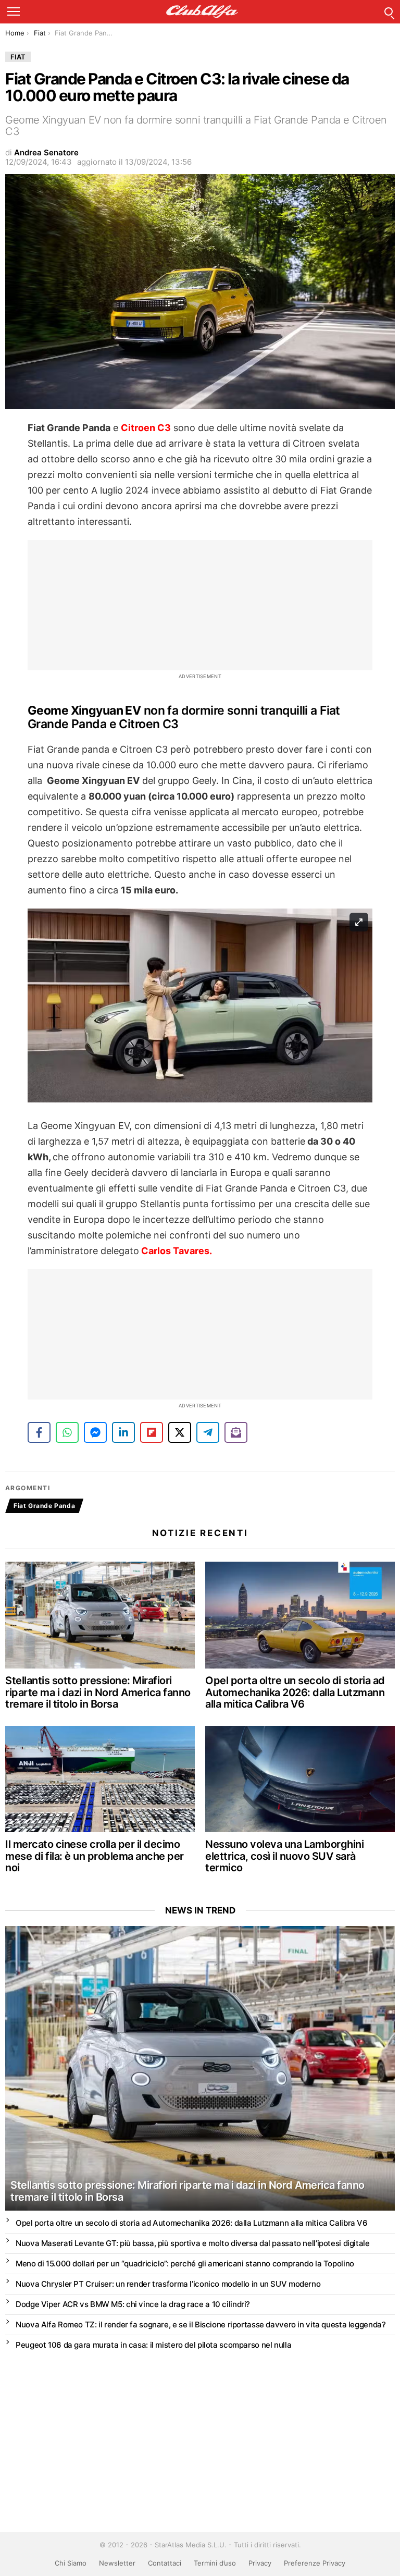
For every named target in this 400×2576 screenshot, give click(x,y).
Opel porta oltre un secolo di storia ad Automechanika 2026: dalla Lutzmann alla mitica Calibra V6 (295, 1692)
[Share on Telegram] (208, 1432)
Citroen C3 (146, 428)
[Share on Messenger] (95, 1432)
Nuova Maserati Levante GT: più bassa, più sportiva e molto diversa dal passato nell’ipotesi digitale (193, 2243)
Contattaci (165, 2563)
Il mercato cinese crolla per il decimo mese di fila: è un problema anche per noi (95, 1856)
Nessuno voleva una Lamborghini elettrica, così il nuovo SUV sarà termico (284, 1856)
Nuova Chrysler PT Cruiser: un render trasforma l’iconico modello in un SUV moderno (168, 2284)
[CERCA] (389, 11)
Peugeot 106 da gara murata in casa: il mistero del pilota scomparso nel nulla (153, 2345)
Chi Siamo (71, 2563)
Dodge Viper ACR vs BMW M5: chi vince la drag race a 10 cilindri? (133, 2304)
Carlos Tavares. (176, 1251)
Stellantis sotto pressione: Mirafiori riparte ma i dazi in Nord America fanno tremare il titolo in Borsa (98, 1692)
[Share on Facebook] (39, 1432)
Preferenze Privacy (315, 2563)
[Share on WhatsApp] (67, 1432)
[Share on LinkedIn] (123, 1432)
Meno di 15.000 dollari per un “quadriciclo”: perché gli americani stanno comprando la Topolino (185, 2264)
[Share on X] (180, 1432)
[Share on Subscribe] (236, 1432)
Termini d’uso (215, 2563)
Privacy (260, 2563)
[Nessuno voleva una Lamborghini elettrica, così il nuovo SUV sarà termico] (300, 1779)
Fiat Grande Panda (44, 1506)
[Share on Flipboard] (152, 1432)
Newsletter (117, 2563)
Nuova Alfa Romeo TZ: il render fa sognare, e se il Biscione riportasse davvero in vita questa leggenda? (201, 2324)
